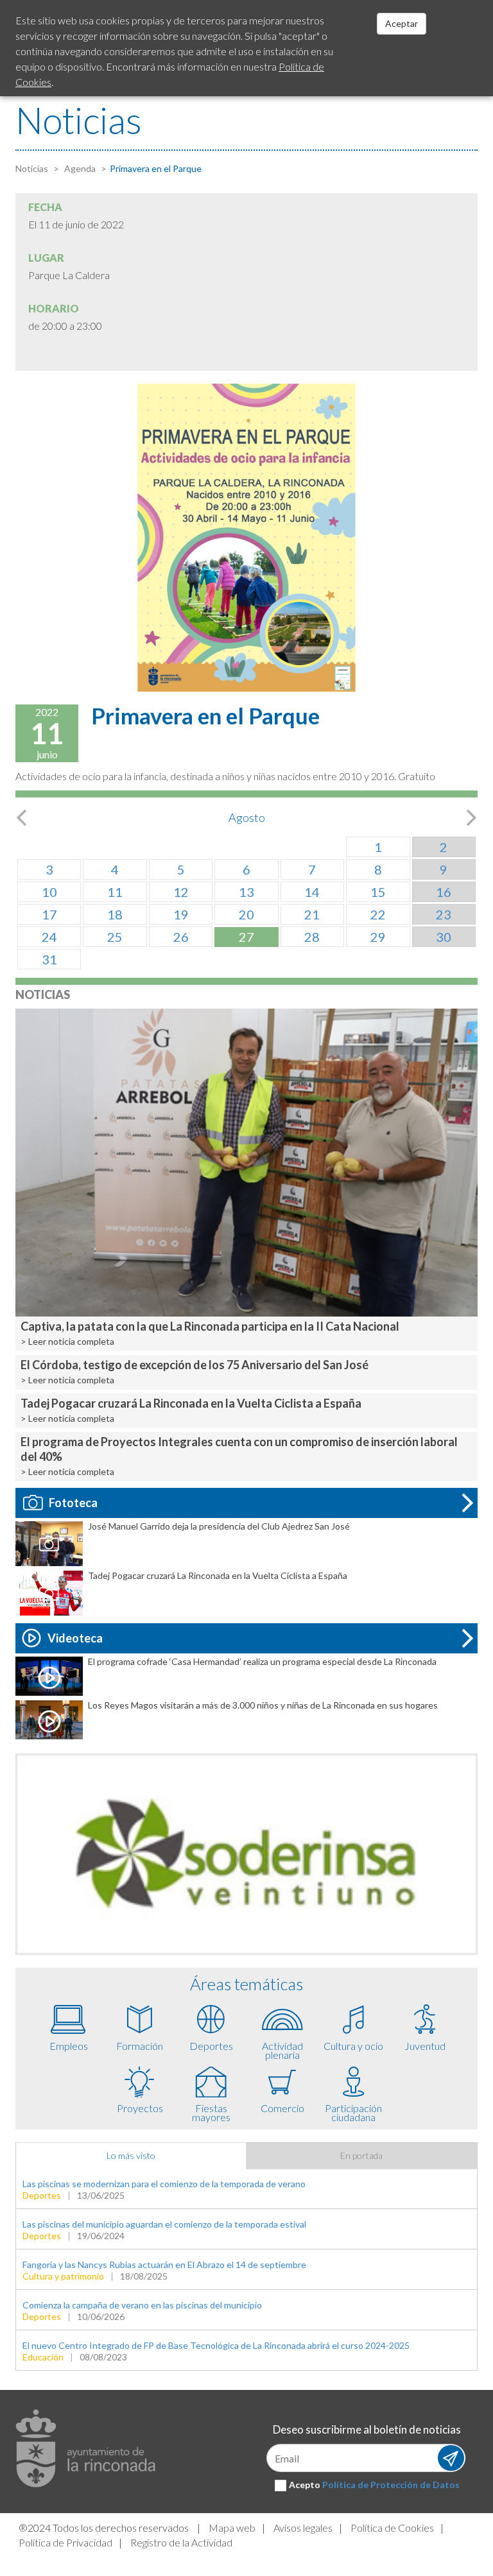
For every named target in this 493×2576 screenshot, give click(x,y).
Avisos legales (303, 2528)
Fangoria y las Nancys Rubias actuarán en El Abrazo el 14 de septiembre (164, 2265)
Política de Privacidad (65, 2542)
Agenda (79, 168)
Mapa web (232, 2528)
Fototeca (73, 1503)
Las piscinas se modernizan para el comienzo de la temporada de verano (164, 2184)
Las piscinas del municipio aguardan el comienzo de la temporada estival (164, 2224)
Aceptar (402, 23)
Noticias (32, 168)
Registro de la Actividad (181, 2542)
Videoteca (75, 1638)
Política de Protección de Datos (391, 2485)
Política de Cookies (392, 2528)
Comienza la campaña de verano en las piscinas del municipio (142, 2305)
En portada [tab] (361, 2155)
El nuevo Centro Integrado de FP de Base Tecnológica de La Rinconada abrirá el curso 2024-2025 (216, 2345)
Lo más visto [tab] (131, 2155)
